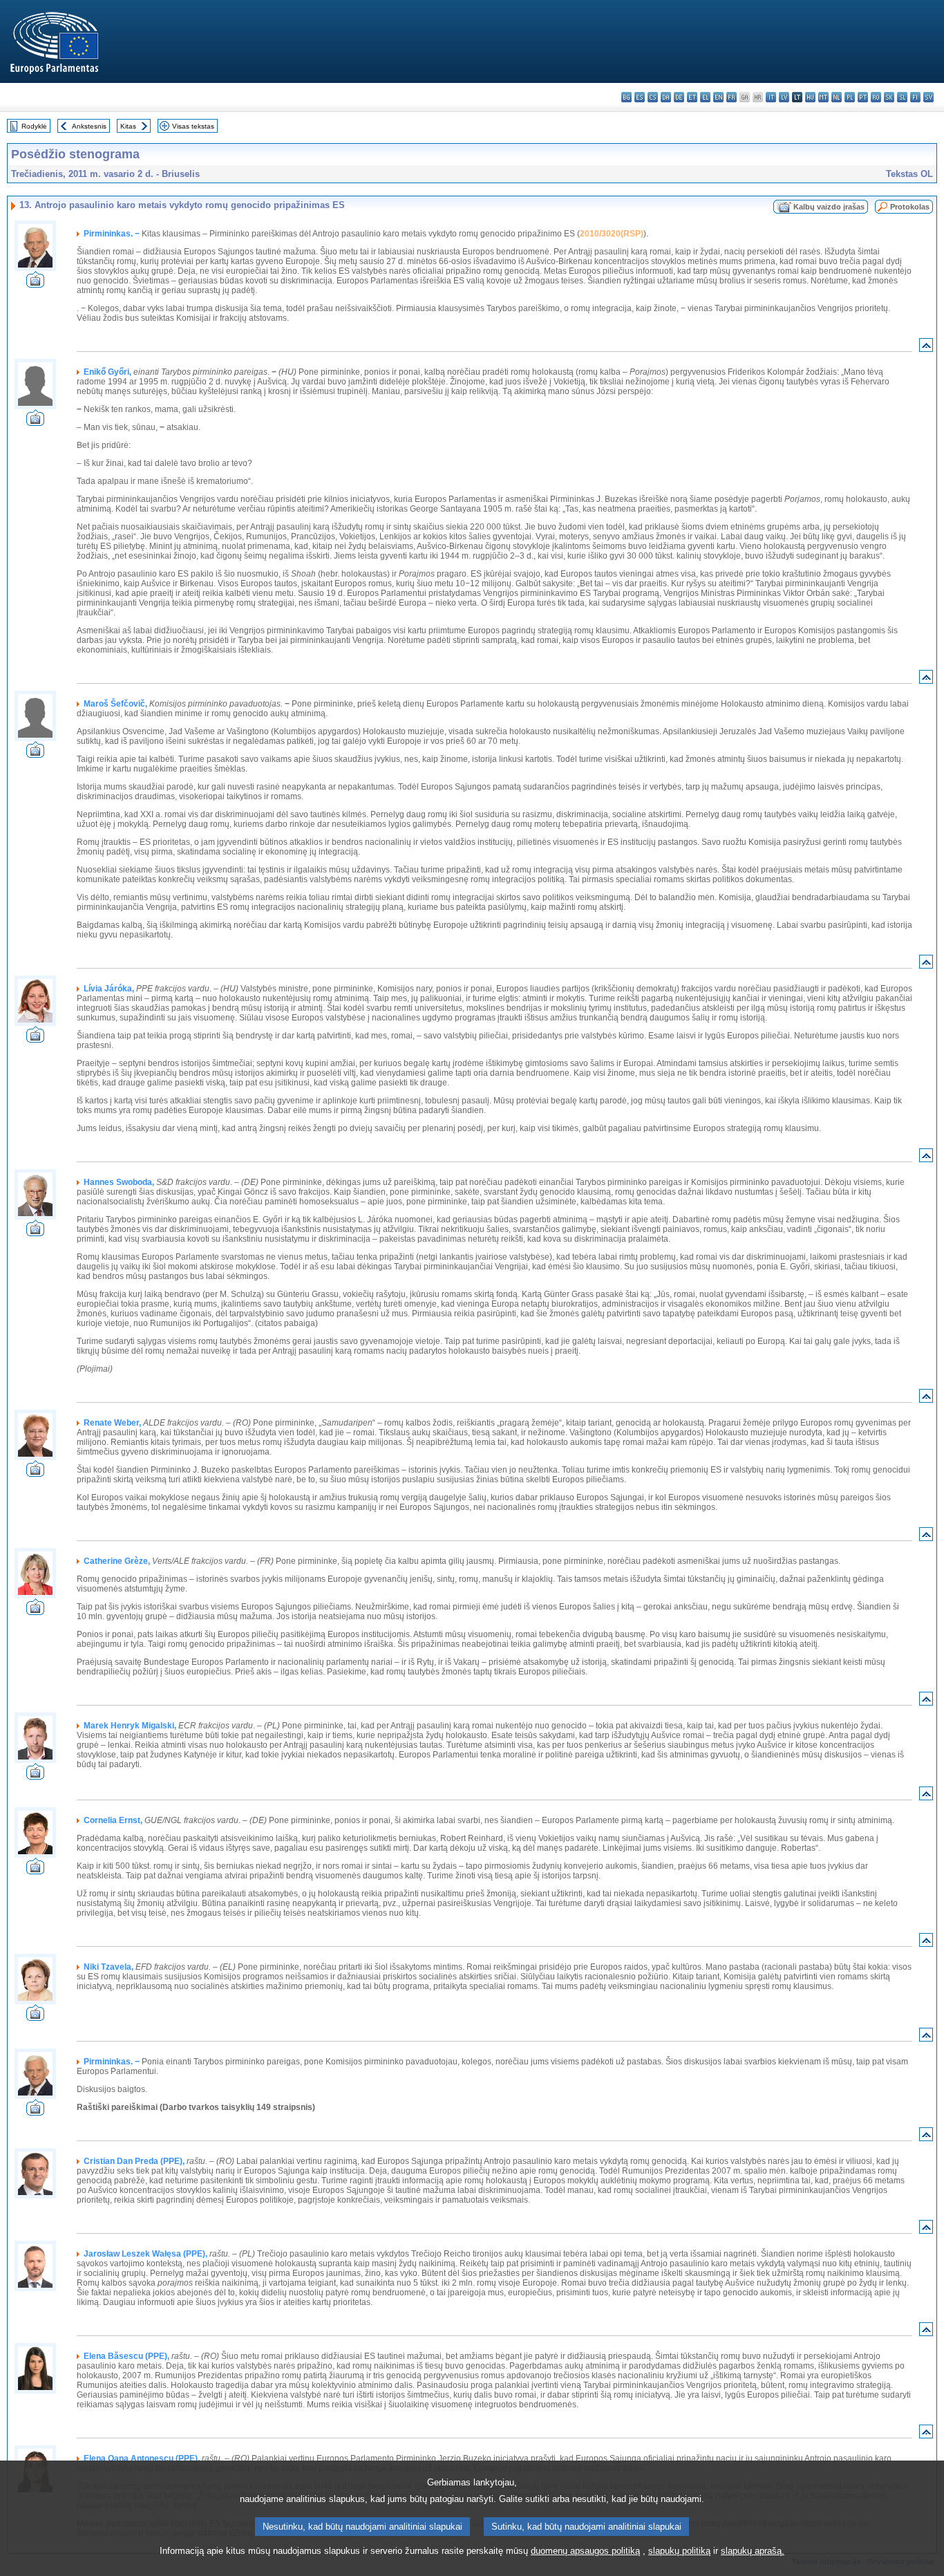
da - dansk (666, 97)
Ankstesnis (89, 126)
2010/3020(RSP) (612, 234)
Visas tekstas (193, 126)
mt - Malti (823, 97)
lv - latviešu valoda (784, 97)
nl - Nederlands (837, 97)
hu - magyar (810, 97)
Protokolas (910, 207)
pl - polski (850, 97)
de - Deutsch (679, 97)
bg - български (626, 97)
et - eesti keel (692, 97)
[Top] (926, 348)
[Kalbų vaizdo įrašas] (35, 284)
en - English (718, 97)
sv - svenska (928, 97)
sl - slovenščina (902, 97)
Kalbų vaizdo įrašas (829, 207)
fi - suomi (915, 97)
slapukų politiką (679, 2551)
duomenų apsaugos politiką (585, 2551)
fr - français (731, 97)
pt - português (863, 97)
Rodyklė (34, 126)
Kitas (128, 126)
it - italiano (771, 97)
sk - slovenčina (889, 97)
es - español (640, 97)
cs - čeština (653, 97)
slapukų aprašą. (753, 2551)
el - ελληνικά (705, 97)
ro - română (876, 97)
